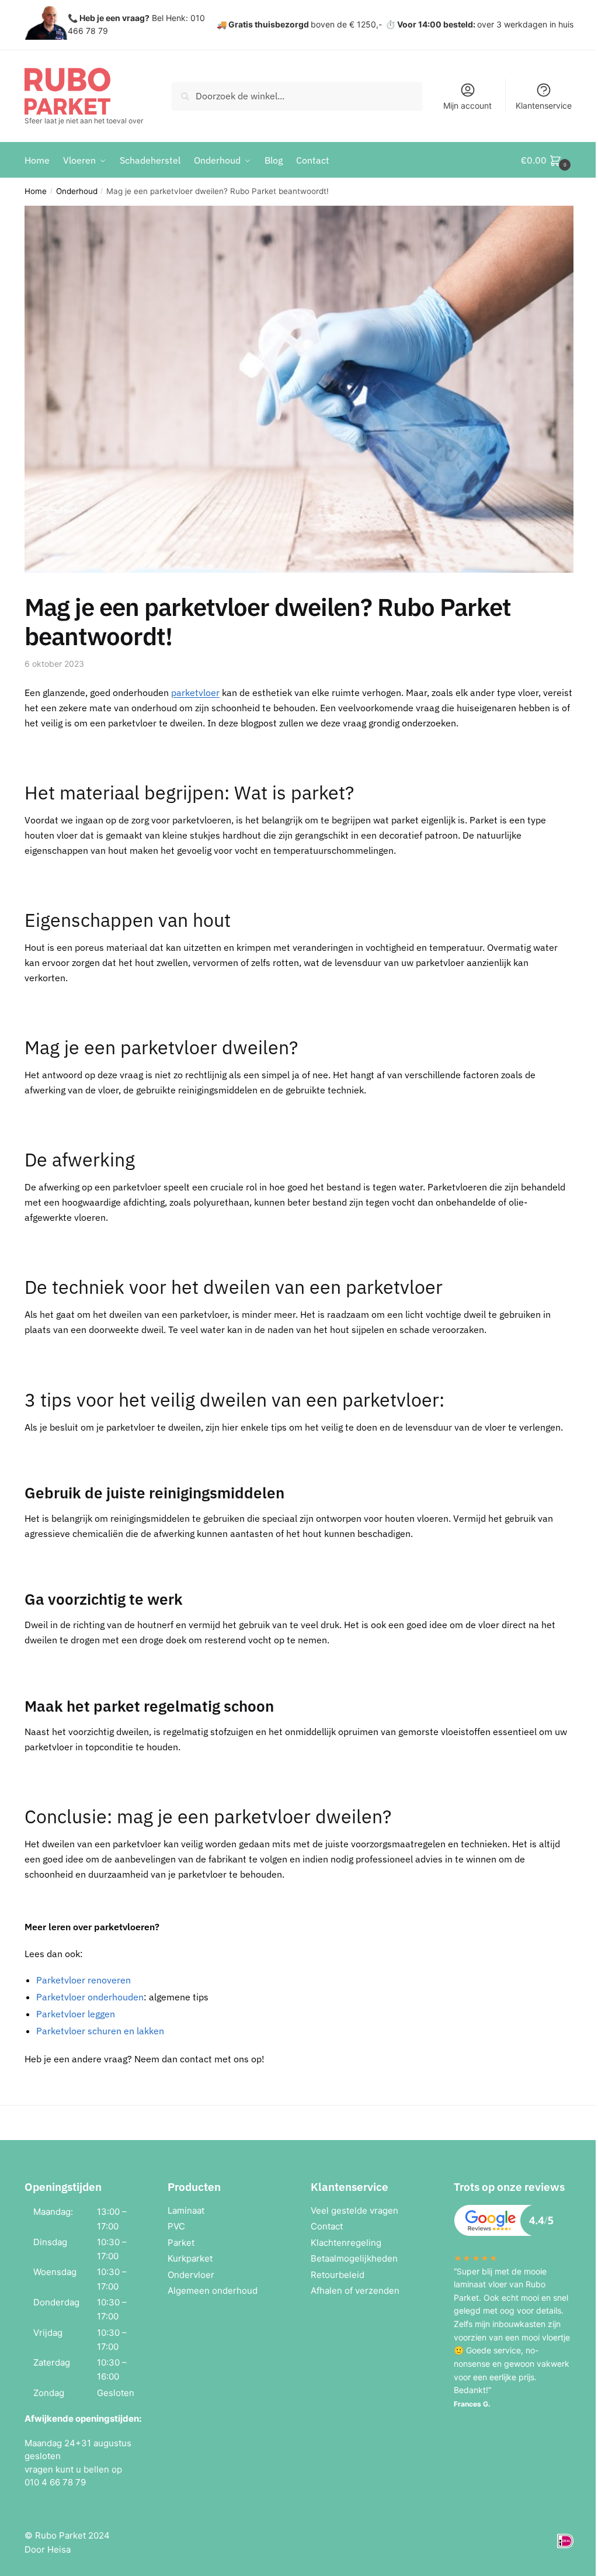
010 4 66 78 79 (55, 2482)
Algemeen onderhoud (213, 2291)
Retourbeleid (338, 2275)
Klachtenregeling (346, 2243)
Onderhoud (77, 191)
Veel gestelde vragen (354, 2210)
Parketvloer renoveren (84, 1980)
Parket (181, 2243)
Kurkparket (190, 2258)
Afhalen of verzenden (355, 2291)
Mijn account (467, 105)
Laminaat (186, 2210)
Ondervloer (191, 2275)
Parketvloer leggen (76, 2014)
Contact (327, 2226)
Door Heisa (48, 2549)
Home (36, 191)
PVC (176, 2226)
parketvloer (195, 693)
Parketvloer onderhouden (90, 1997)
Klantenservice (544, 105)
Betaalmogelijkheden (354, 2258)
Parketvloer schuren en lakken (100, 2031)
